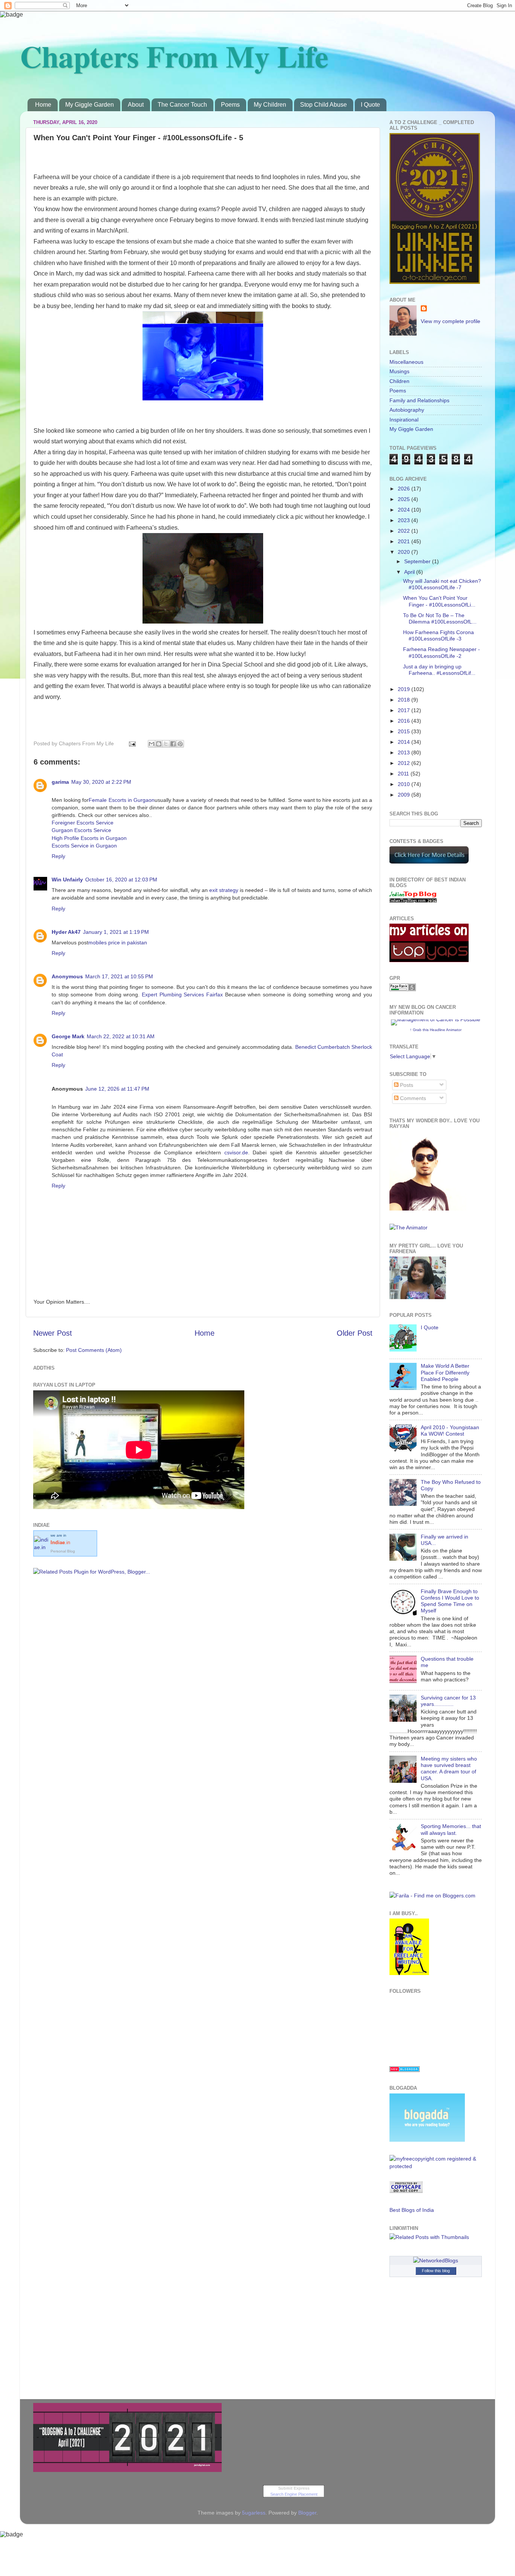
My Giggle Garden (90, 105)
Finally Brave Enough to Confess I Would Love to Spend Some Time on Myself (450, 1601)
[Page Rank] (403, 989)
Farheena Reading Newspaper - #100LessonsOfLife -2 (441, 652)
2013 (405, 752)
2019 (405, 689)
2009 (405, 795)
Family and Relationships (419, 400)
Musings (399, 371)
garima (60, 782)
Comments (412, 1098)
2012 (405, 763)
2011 (404, 774)
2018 (405, 700)
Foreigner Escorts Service (83, 823)
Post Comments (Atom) (94, 1350)
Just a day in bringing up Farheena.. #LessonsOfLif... (439, 670)
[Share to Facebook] (173, 744)
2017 (405, 710)
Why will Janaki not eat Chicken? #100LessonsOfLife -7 (442, 584)
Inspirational (404, 420)
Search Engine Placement (294, 2494)
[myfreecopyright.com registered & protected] (436, 2166)
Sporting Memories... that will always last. (451, 1829)
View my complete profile (451, 321)
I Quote (370, 105)
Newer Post (53, 1333)
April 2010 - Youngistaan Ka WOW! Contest (450, 1431)
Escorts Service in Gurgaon (84, 846)
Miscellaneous (406, 362)
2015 (405, 731)
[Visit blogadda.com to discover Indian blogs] (405, 2070)
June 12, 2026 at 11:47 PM (117, 1089)
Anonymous (67, 976)
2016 (405, 721)
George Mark (68, 1036)
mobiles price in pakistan (118, 942)
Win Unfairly (67, 880)
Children (399, 381)
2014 (405, 742)
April (410, 572)
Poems (230, 105)
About (136, 105)
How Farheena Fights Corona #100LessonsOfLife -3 (438, 635)
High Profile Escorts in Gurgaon (89, 838)
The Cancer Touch (182, 105)
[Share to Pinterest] (180, 744)
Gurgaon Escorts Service (81, 830)
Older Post (355, 1333)
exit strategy (224, 890)
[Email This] (152, 744)
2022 (405, 531)
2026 (405, 489)
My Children (270, 105)
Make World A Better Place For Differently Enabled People (445, 1372)
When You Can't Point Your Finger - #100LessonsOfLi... (439, 601)
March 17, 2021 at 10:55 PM (119, 976)
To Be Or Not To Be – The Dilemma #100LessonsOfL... (440, 618)
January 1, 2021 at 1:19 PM (116, 932)
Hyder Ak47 (66, 932)
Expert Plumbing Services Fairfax (182, 995)
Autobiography (407, 410)
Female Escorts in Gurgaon (122, 800)
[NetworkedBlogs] (436, 2260)
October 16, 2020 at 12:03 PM (121, 880)
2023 (405, 520)
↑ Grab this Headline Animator (436, 1030)
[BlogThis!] (159, 744)
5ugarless (254, 2513)
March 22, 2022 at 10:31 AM (121, 1036)
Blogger (307, 2513)
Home (43, 105)
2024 (405, 510)
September (418, 561)
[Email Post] (132, 743)
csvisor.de (236, 1152)
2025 (405, 499)
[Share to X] (166, 744)
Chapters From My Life (174, 56)
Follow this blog (436, 2271)
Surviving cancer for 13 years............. (448, 1701)
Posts (406, 1085)
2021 (405, 541)
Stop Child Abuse (323, 105)
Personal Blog (63, 1551)
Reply (58, 856)
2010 (405, 784)
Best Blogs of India (412, 2210)
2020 (405, 552)
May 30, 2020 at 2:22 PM (101, 782)
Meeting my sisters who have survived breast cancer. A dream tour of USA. (449, 1768)
